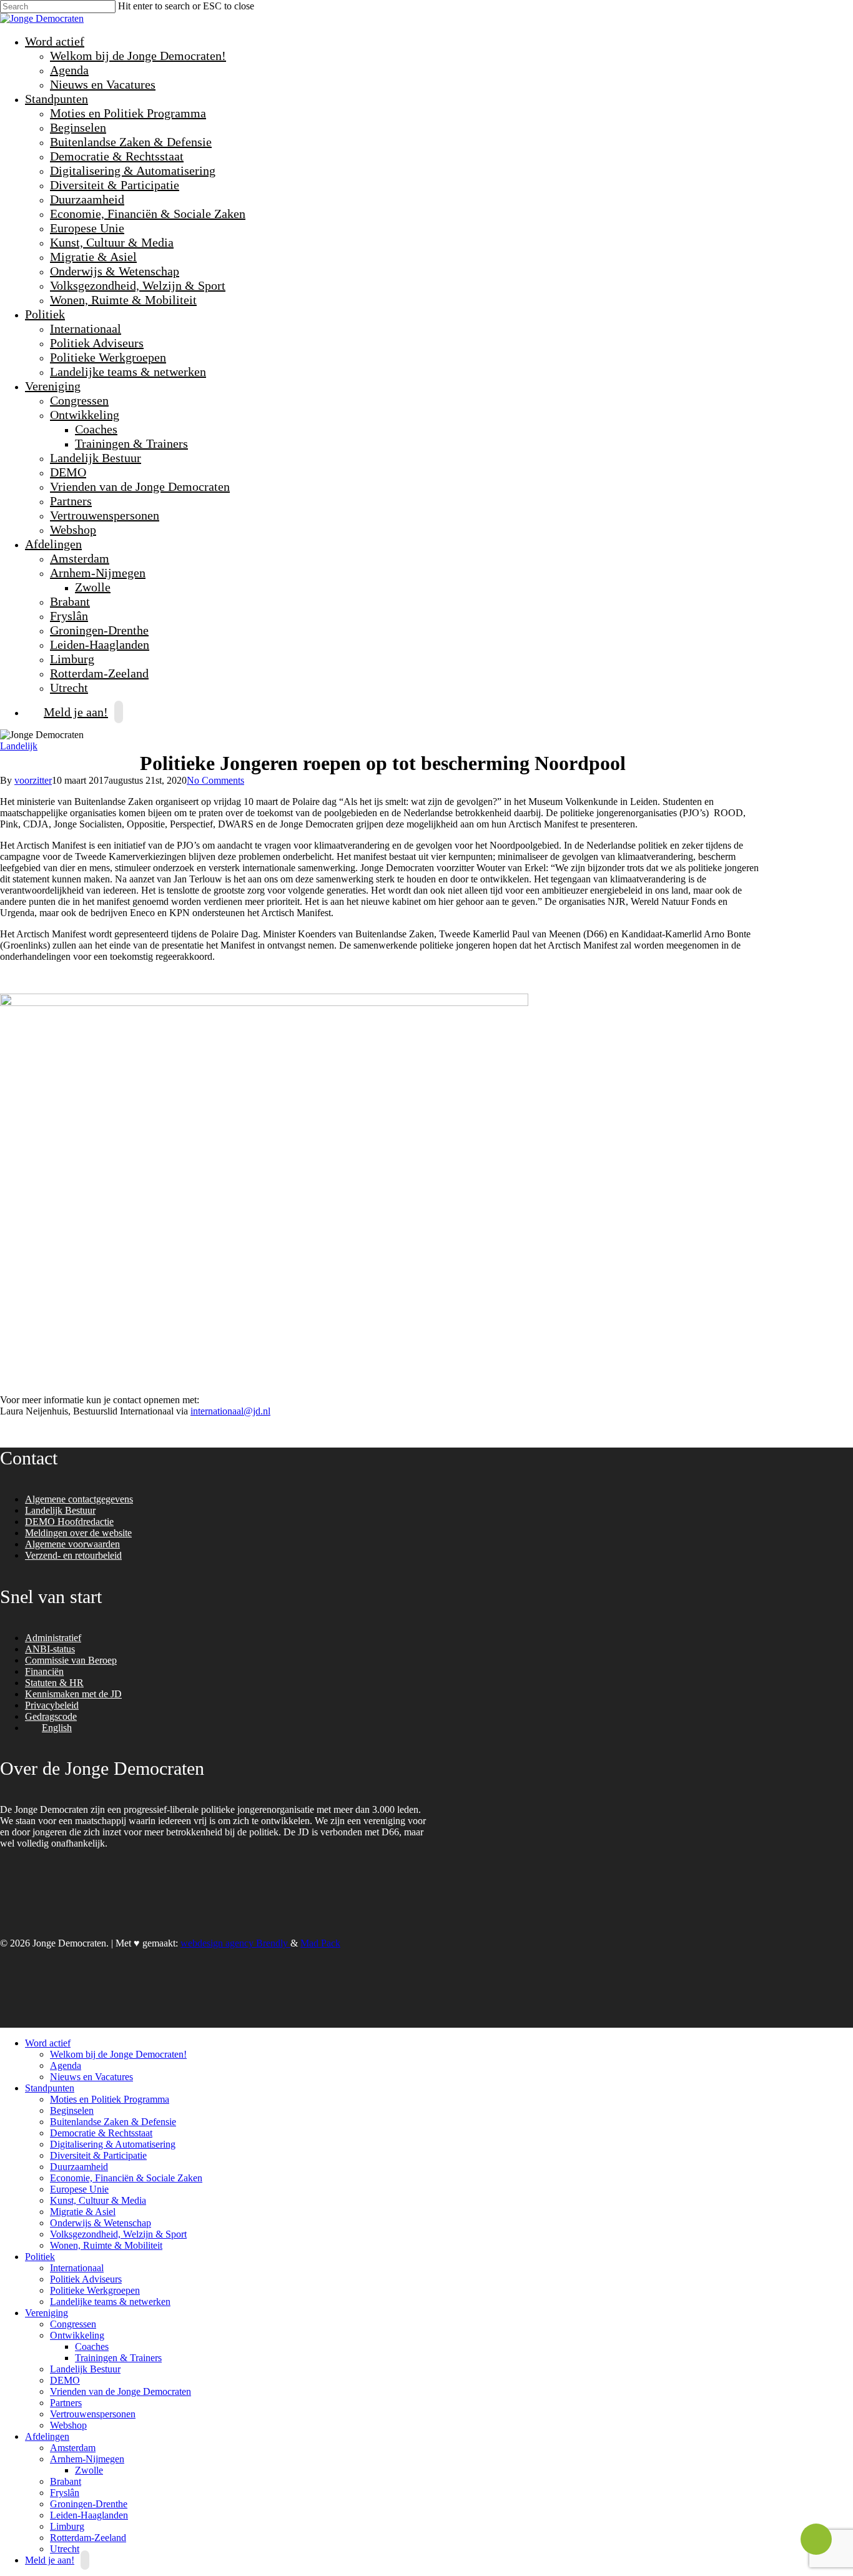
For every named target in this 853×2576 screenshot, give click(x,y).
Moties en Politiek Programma (128, 113)
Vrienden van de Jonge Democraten (140, 486)
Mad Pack (320, 1943)
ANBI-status (50, 1649)
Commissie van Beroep (71, 1660)
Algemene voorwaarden (72, 1544)
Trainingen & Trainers (131, 443)
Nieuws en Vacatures (103, 84)
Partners (71, 501)
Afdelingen (52, 544)
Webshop (73, 530)
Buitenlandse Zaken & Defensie (131, 142)
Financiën (44, 1671)
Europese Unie (87, 228)
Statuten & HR (54, 1683)
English (57, 1728)
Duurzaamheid (87, 199)
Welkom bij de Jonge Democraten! (138, 56)
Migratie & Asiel (93, 257)
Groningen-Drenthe (99, 630)
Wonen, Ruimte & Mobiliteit (123, 300)
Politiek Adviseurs (97, 343)
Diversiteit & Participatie (115, 185)
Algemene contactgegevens (79, 1499)
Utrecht (65, 2549)
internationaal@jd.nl (230, 1411)
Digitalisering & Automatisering (133, 170)
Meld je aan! (76, 712)
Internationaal (86, 328)
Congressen (79, 400)
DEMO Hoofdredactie (69, 1522)
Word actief (53, 41)
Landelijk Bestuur (96, 458)
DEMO (68, 472)
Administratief (53, 1638)
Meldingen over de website (78, 1533)
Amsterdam (80, 558)
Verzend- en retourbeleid (73, 1555)
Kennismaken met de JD (73, 1694)
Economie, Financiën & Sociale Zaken (148, 214)
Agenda (69, 70)
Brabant (70, 601)
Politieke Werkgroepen (108, 357)
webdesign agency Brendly (235, 1943)
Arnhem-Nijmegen (96, 573)
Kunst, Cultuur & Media (112, 242)
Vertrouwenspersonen (105, 515)
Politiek (43, 314)
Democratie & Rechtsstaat (117, 156)
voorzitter (33, 780)
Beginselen (78, 127)
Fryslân (69, 616)
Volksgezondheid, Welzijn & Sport (138, 285)
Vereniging (51, 386)
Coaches (96, 429)
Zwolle (93, 587)
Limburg (72, 659)
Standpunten (55, 99)
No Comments (215, 780)
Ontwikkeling (83, 415)
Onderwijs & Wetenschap (115, 271)
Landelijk (19, 746)
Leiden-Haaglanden (100, 644)
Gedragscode (51, 1716)
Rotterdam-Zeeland (99, 673)
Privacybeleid (52, 1705)
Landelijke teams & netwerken (128, 372)
